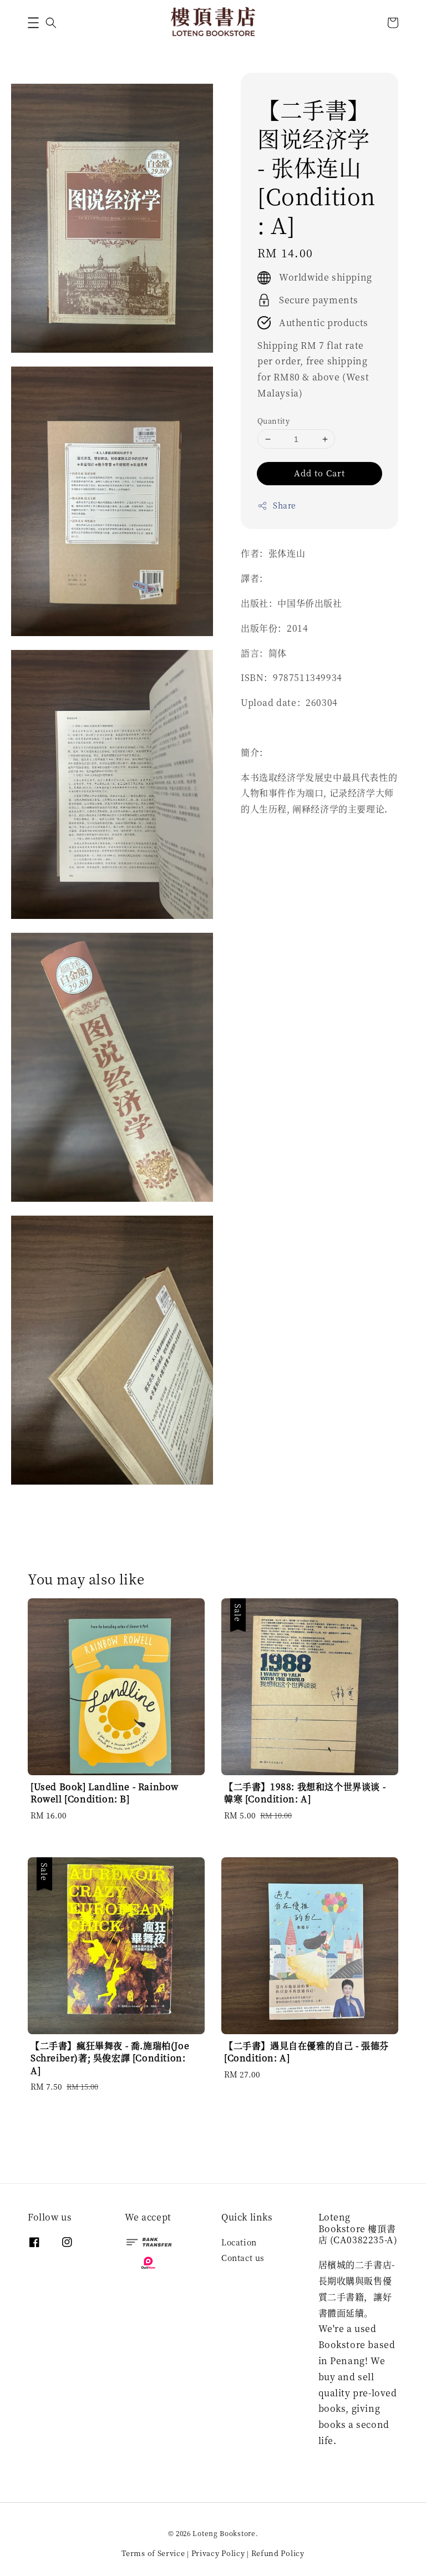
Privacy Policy (218, 2553)
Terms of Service (153, 2553)
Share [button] (285, 505)
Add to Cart (319, 473)
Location (239, 2242)
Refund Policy (278, 2553)
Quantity (273, 421)
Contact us (243, 2258)
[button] (33, 23)
